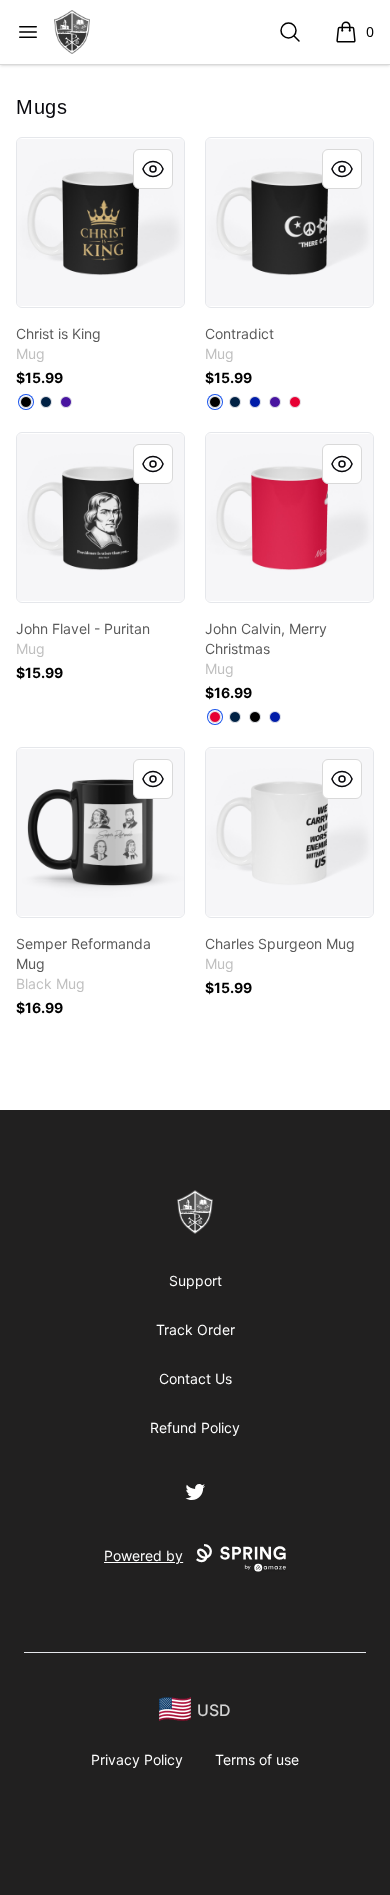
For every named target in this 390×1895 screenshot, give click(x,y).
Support (195, 1280)
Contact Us (195, 1378)
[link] (100, 222)
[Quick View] (153, 169)
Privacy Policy (137, 1759)
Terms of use (257, 1759)
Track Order (195, 1329)
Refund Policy (195, 1427)
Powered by (143, 1555)
